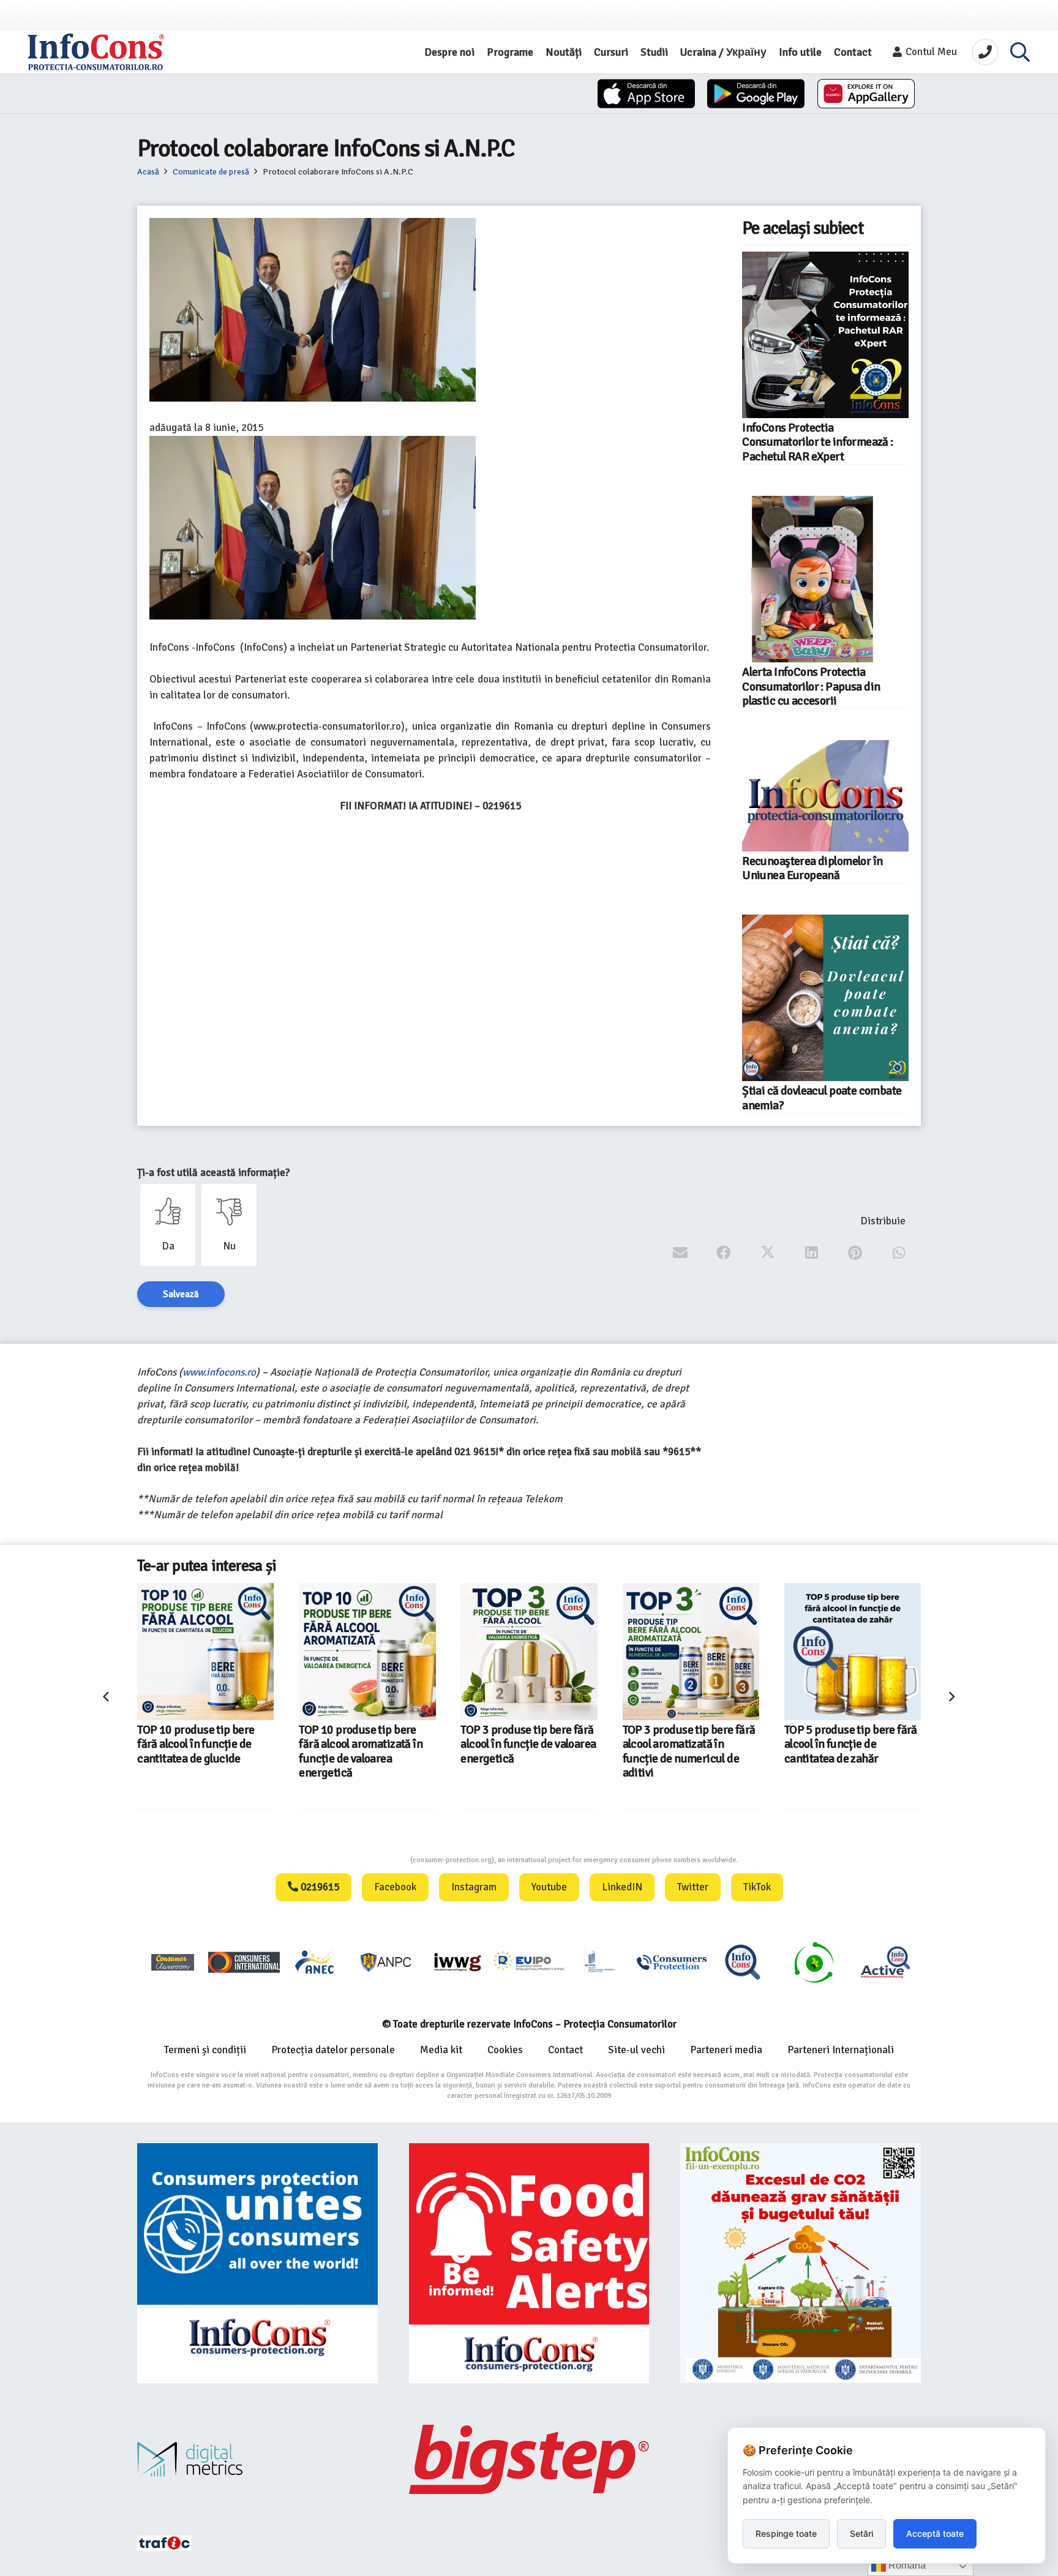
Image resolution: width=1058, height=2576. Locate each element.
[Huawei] (866, 94)
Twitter (693, 1887)
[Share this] (724, 1253)
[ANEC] (315, 1962)
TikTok (757, 1887)
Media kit (441, 2050)
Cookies (505, 2050)
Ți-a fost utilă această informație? (213, 1173)
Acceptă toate (935, 2533)
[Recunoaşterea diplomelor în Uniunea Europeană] (825, 796)
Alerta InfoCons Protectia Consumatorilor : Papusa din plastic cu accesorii (811, 687)
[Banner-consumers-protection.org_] (257, 2263)
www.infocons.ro (219, 1372)
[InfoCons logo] (96, 52)
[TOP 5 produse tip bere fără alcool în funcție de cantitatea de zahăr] (691, 1651)
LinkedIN (622, 1887)
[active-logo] (885, 1962)
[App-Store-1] (756, 94)
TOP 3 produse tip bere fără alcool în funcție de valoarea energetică (366, 1744)
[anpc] (386, 1962)
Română (906, 2565)
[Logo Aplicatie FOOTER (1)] (743, 1962)
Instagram (474, 1887)
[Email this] (681, 1253)
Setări (861, 2533)
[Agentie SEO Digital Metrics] (257, 2459)
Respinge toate (786, 2533)
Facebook (395, 1887)
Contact (565, 2050)
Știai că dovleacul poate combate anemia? (822, 1098)
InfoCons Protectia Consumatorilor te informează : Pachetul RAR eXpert (817, 442)
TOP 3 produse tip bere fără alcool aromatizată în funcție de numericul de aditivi (527, 1751)
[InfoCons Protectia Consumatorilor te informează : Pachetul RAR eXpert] (825, 335)
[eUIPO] (529, 1962)
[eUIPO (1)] (672, 1962)
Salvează (181, 1294)
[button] (1020, 52)
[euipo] (457, 1962)
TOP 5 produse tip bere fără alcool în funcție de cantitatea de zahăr (689, 1744)
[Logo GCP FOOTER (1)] (814, 1962)
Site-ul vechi (636, 2050)
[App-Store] (646, 94)
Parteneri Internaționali (841, 2050)
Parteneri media (726, 2050)
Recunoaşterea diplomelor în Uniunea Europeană (812, 868)
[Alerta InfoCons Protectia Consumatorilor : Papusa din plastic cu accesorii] (825, 579)
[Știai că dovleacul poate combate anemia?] (825, 998)
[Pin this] (855, 1253)
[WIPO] (600, 1962)
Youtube (549, 1887)
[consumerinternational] (244, 1962)
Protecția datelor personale (333, 2050)
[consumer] (173, 1962)
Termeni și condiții (205, 2050)
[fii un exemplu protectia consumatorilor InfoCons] (801, 2263)
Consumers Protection (364, 1860)
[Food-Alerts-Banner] (529, 2263)
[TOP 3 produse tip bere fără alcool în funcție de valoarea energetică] (367, 1651)
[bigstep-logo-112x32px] (529, 2459)
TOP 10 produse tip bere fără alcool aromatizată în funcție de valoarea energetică (199, 1751)
